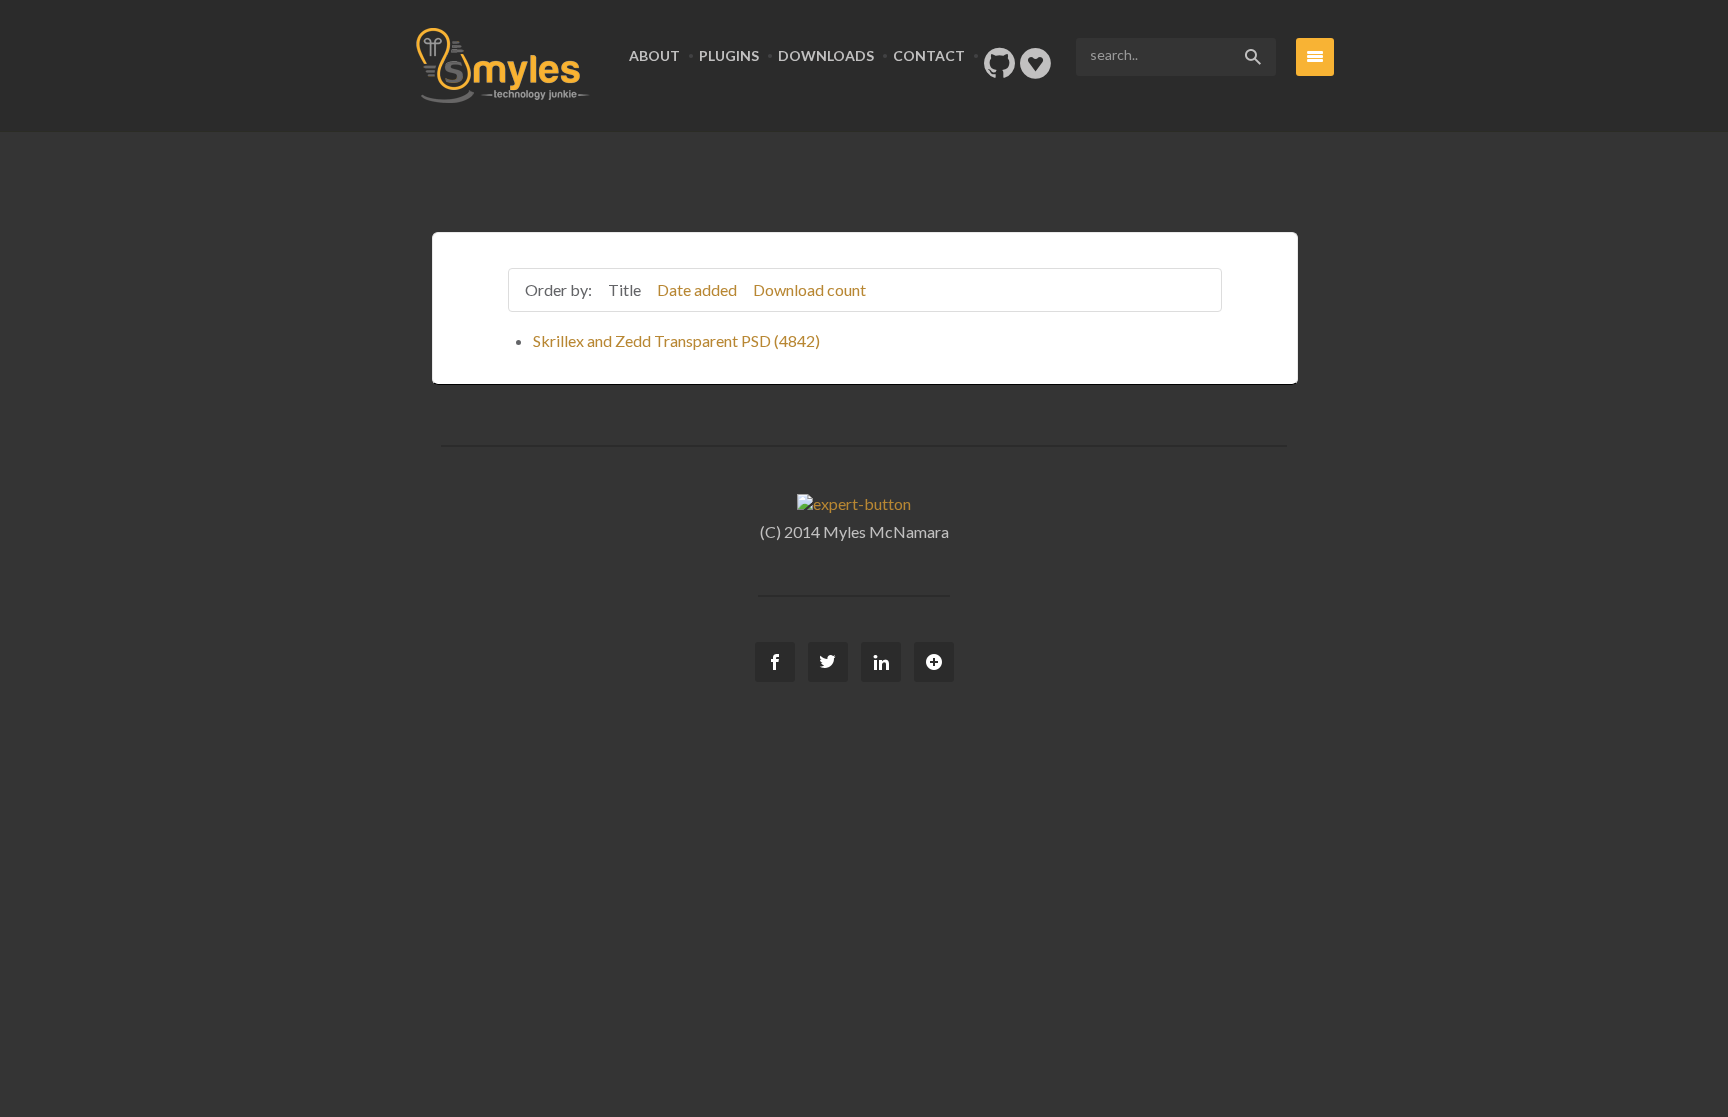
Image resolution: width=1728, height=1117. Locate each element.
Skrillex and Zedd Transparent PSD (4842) (676, 340)
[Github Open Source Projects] (999, 69)
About (654, 55)
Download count (809, 289)
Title (624, 289)
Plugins (729, 55)
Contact (929, 55)
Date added (697, 289)
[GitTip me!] (1035, 69)
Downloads (826, 55)
